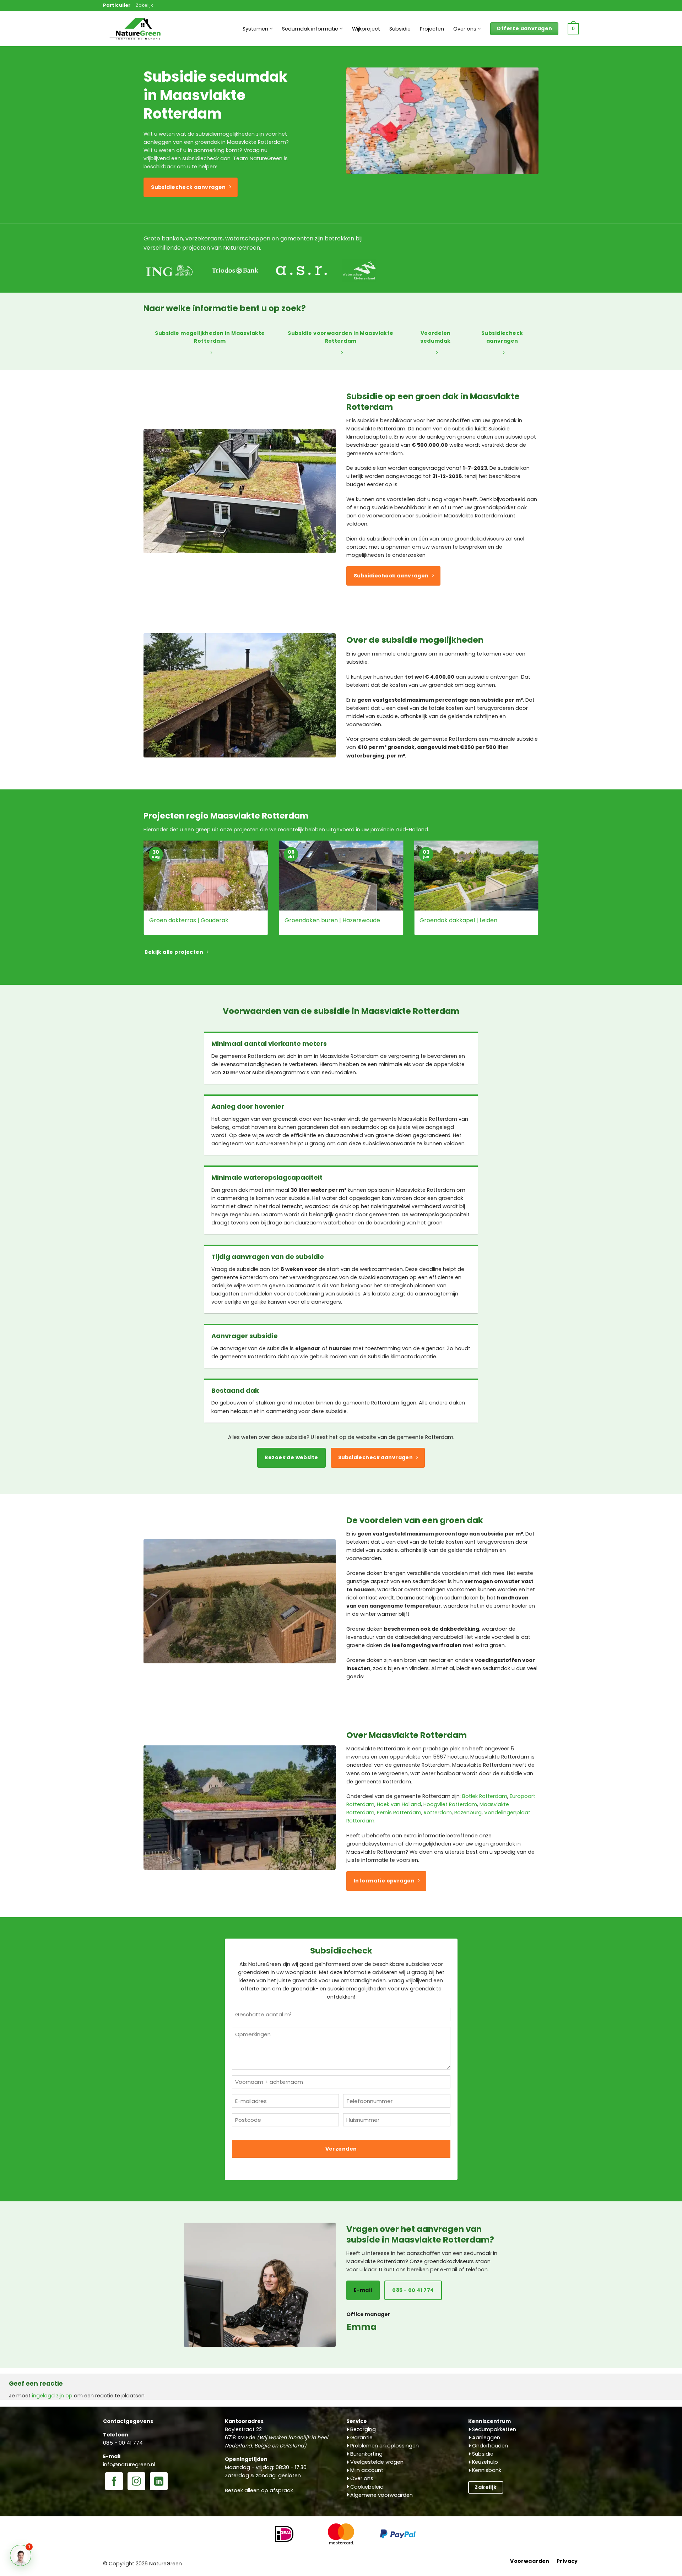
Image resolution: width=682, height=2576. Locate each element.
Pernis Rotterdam (399, 1813)
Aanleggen (485, 2438)
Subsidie (400, 29)
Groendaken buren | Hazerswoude (332, 921)
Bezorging (362, 2429)
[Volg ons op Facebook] (114, 2482)
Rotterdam (438, 1813)
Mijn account (366, 2470)
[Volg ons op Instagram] (136, 2482)
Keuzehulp (484, 2462)
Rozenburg (468, 1813)
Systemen (255, 29)
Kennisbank (486, 2470)
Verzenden (341, 2149)
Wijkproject (366, 29)
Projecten (432, 29)
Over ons (465, 29)
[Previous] (142, 893)
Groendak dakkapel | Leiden (458, 921)
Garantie (361, 2438)
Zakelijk (144, 5)
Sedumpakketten (493, 2429)
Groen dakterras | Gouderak (189, 921)
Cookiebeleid (366, 2487)
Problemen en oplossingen (384, 2446)
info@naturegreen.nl (129, 2464)
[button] (573, 29)
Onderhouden (489, 2446)
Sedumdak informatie (310, 29)
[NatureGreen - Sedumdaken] (139, 33)
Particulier (117, 5)
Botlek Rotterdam (485, 1796)
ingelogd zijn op (52, 2396)
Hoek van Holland (399, 1804)
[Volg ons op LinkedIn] (159, 2482)
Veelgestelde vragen (376, 2462)
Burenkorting (366, 2454)
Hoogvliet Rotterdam (450, 1804)
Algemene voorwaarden (381, 2495)
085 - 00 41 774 (123, 2443)
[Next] (540, 893)
